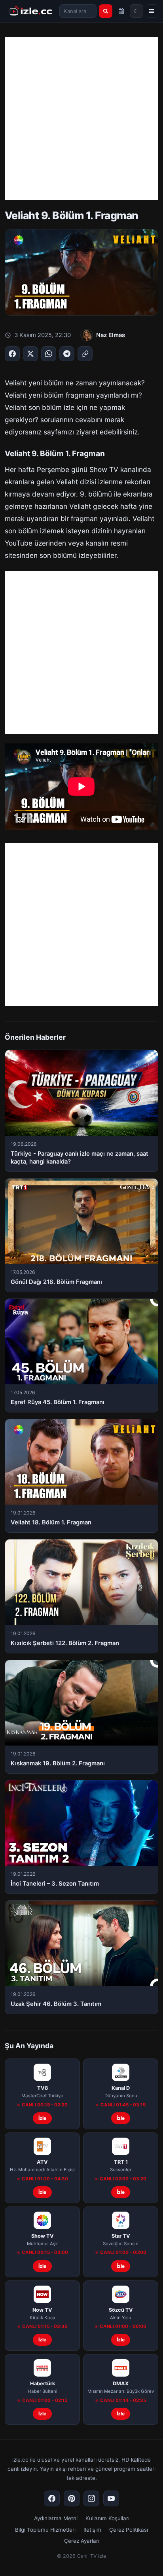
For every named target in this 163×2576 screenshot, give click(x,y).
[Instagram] (91, 2498)
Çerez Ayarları (82, 2541)
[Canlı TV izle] (31, 11)
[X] (30, 354)
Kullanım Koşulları (107, 2518)
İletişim (92, 2530)
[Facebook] (12, 354)
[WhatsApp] (49, 354)
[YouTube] (111, 2498)
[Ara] (106, 11)
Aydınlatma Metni (56, 2518)
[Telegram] (67, 354)
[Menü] (152, 11)
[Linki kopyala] (85, 354)
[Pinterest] (72, 2498)
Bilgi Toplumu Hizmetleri (45, 2530)
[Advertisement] (81, 118)
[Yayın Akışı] (121, 11)
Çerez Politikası (129, 2530)
